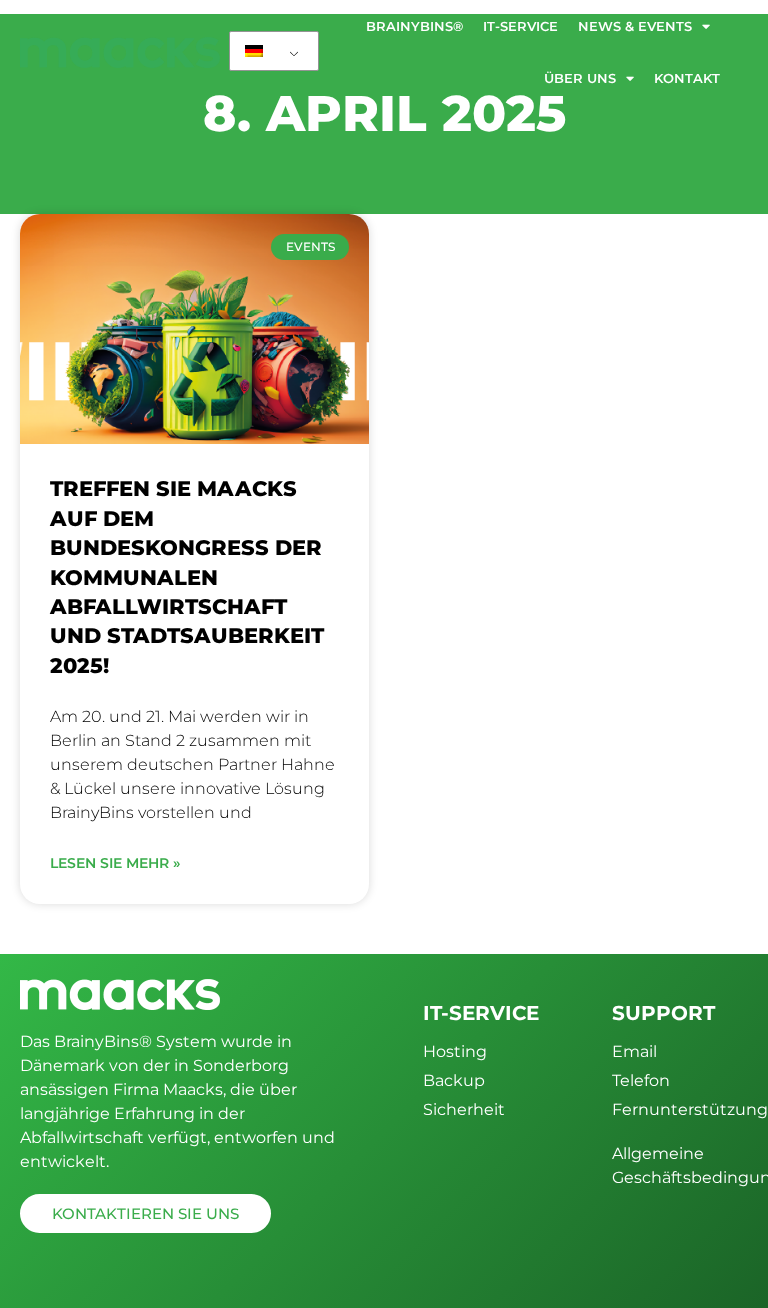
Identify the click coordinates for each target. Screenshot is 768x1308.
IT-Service (520, 26)
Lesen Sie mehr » (115, 863)
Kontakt (687, 78)
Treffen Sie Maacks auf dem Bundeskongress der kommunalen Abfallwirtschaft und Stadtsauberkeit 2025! (187, 576)
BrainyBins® (414, 26)
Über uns (580, 78)
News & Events (635, 26)
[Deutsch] (274, 51)
